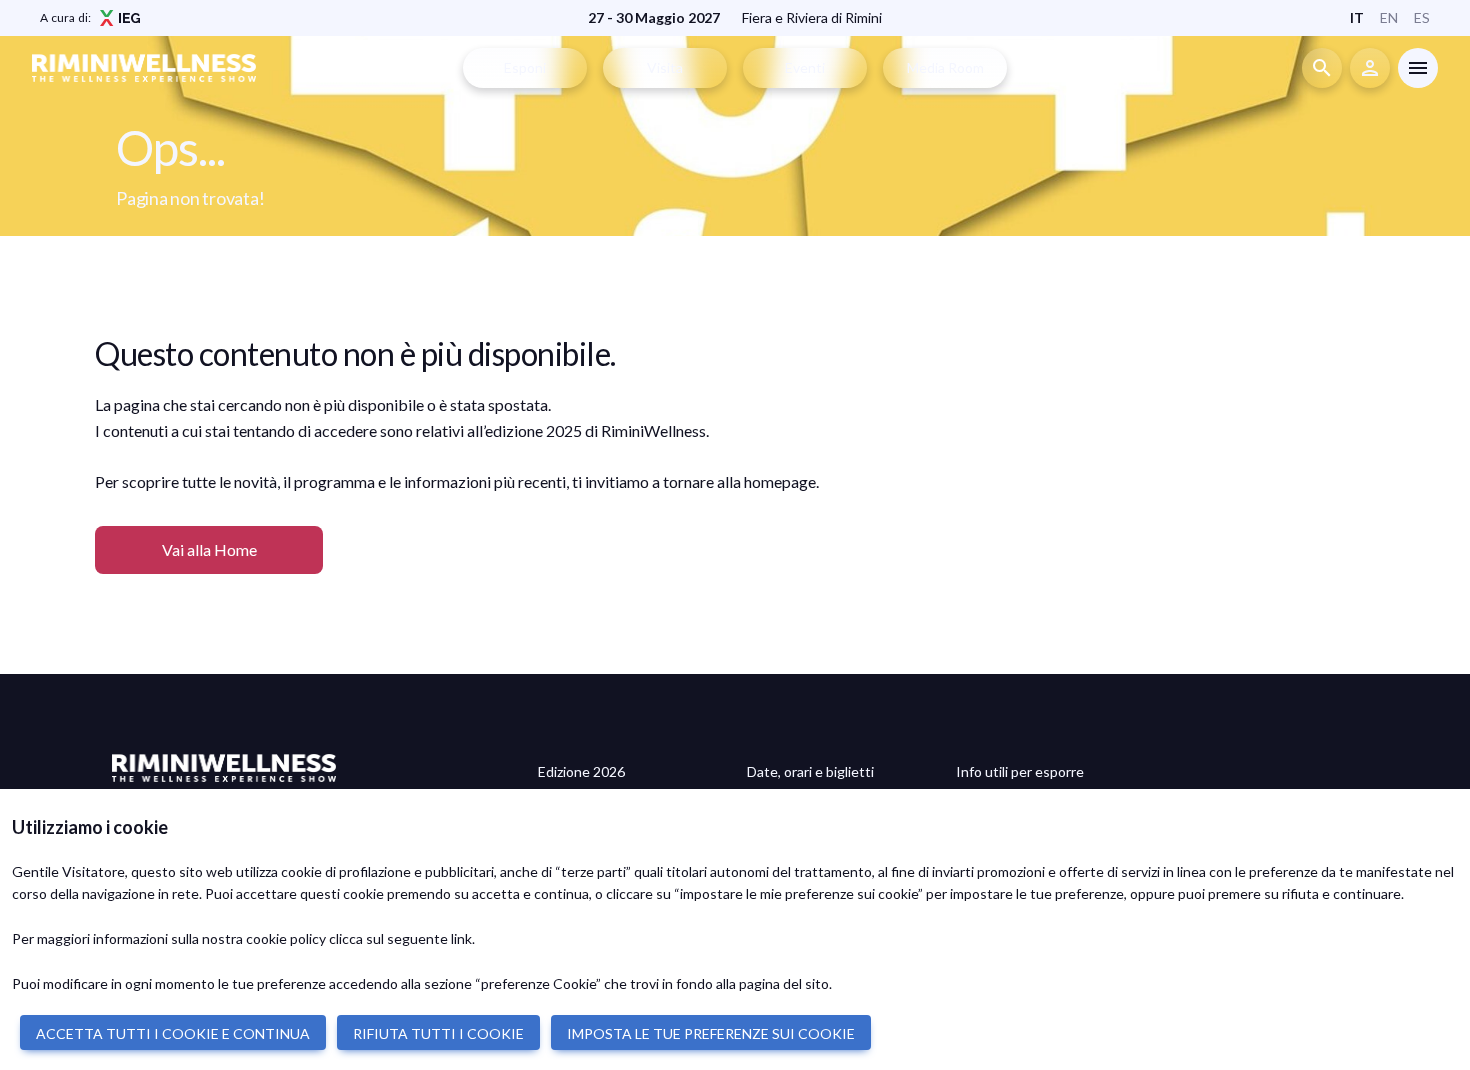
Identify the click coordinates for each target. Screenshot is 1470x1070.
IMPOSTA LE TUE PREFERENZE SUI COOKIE (711, 1033)
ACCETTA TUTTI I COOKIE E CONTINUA (173, 1033)
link (461, 938)
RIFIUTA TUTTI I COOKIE (438, 1033)
